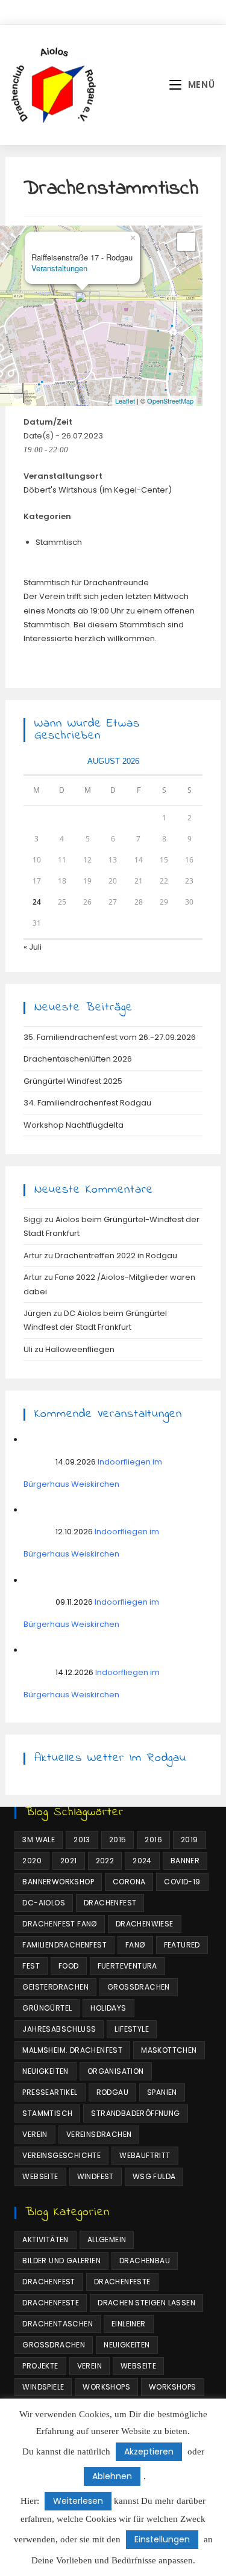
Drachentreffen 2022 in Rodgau (116, 1256)
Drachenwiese (145, 1924)
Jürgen (37, 1313)
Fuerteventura (127, 1966)
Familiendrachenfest (64, 1945)
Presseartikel (50, 2092)
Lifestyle (132, 2029)
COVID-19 (182, 1882)
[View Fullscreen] (186, 242)
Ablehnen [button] (112, 2476)
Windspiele (43, 2387)
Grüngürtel (47, 2008)
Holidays (108, 2008)
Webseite (40, 2176)
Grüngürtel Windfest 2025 (73, 1081)
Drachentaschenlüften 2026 (78, 1059)
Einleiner (129, 2324)
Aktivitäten (45, 2239)
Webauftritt (145, 2155)
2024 (142, 1861)
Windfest (96, 2176)
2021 (69, 1861)
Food (69, 1966)
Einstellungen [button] (162, 2539)
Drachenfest (110, 1903)
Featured (182, 1945)
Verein (35, 2134)
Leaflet (125, 401)
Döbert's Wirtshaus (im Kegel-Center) (98, 490)
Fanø (135, 1945)
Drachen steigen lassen (146, 2303)
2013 (82, 1840)
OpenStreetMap (170, 401)
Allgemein (107, 2239)
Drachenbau (145, 2261)
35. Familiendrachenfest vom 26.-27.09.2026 (110, 1037)
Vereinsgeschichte (61, 2155)
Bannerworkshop (58, 1882)
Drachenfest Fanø (59, 1924)
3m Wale (39, 1840)
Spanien (162, 2092)
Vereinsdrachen (99, 2134)
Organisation (116, 2071)
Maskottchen (169, 2050)
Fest (31, 1966)
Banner (185, 1861)
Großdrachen (139, 1987)
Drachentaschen (58, 2324)
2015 (118, 1840)
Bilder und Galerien (61, 2261)
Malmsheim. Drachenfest (72, 2050)
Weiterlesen (78, 2501)
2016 (153, 1840)
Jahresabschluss (59, 2029)
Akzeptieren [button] (149, 2452)
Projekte (40, 2366)
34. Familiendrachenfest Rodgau (87, 1103)
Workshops (106, 2387)
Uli (28, 1349)
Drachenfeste (122, 2282)
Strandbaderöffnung (135, 2113)
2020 (32, 1861)
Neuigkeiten (45, 2071)
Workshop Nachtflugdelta (74, 1125)
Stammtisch (59, 542)
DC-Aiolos (44, 1903)
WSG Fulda (154, 2176)
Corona (129, 1882)
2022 (105, 1861)
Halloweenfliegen (80, 1349)
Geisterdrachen (55, 1987)
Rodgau (112, 2092)
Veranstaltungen (59, 268)
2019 (190, 1840)
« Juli (33, 947)
